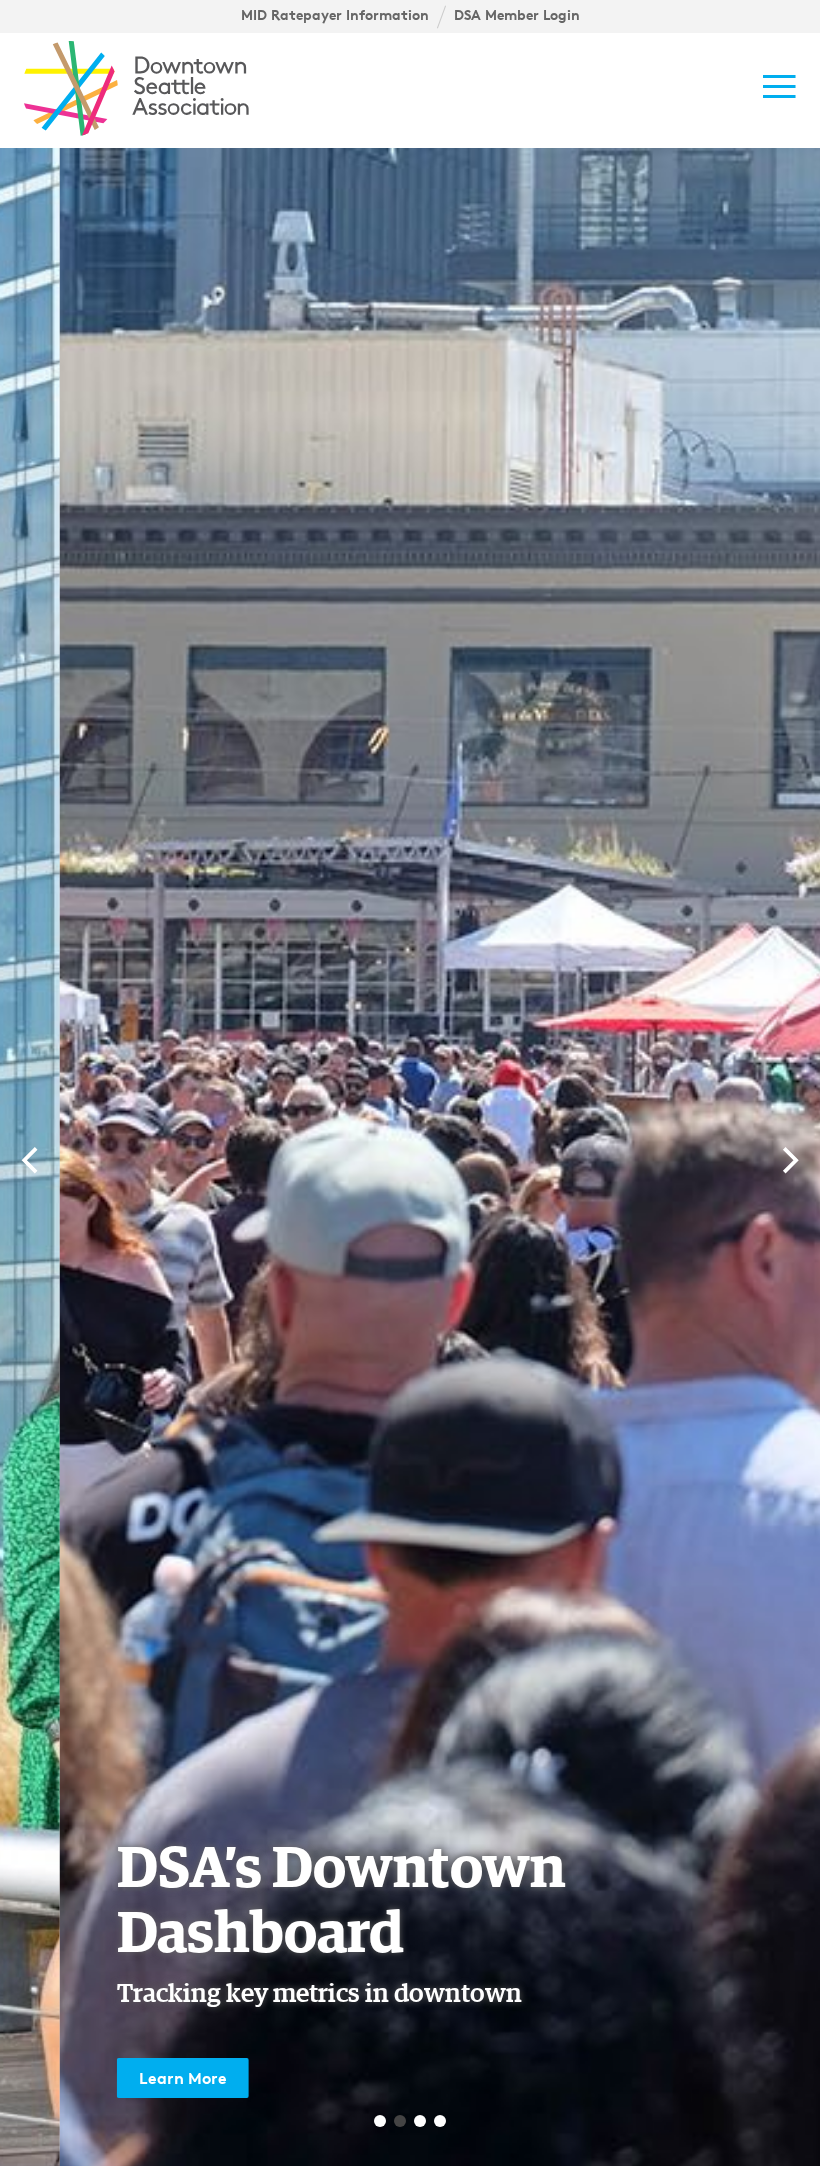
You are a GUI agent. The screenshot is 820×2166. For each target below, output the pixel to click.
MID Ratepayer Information (335, 15)
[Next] (788, 1161)
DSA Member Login (517, 15)
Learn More (123, 2078)
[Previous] (32, 1161)
